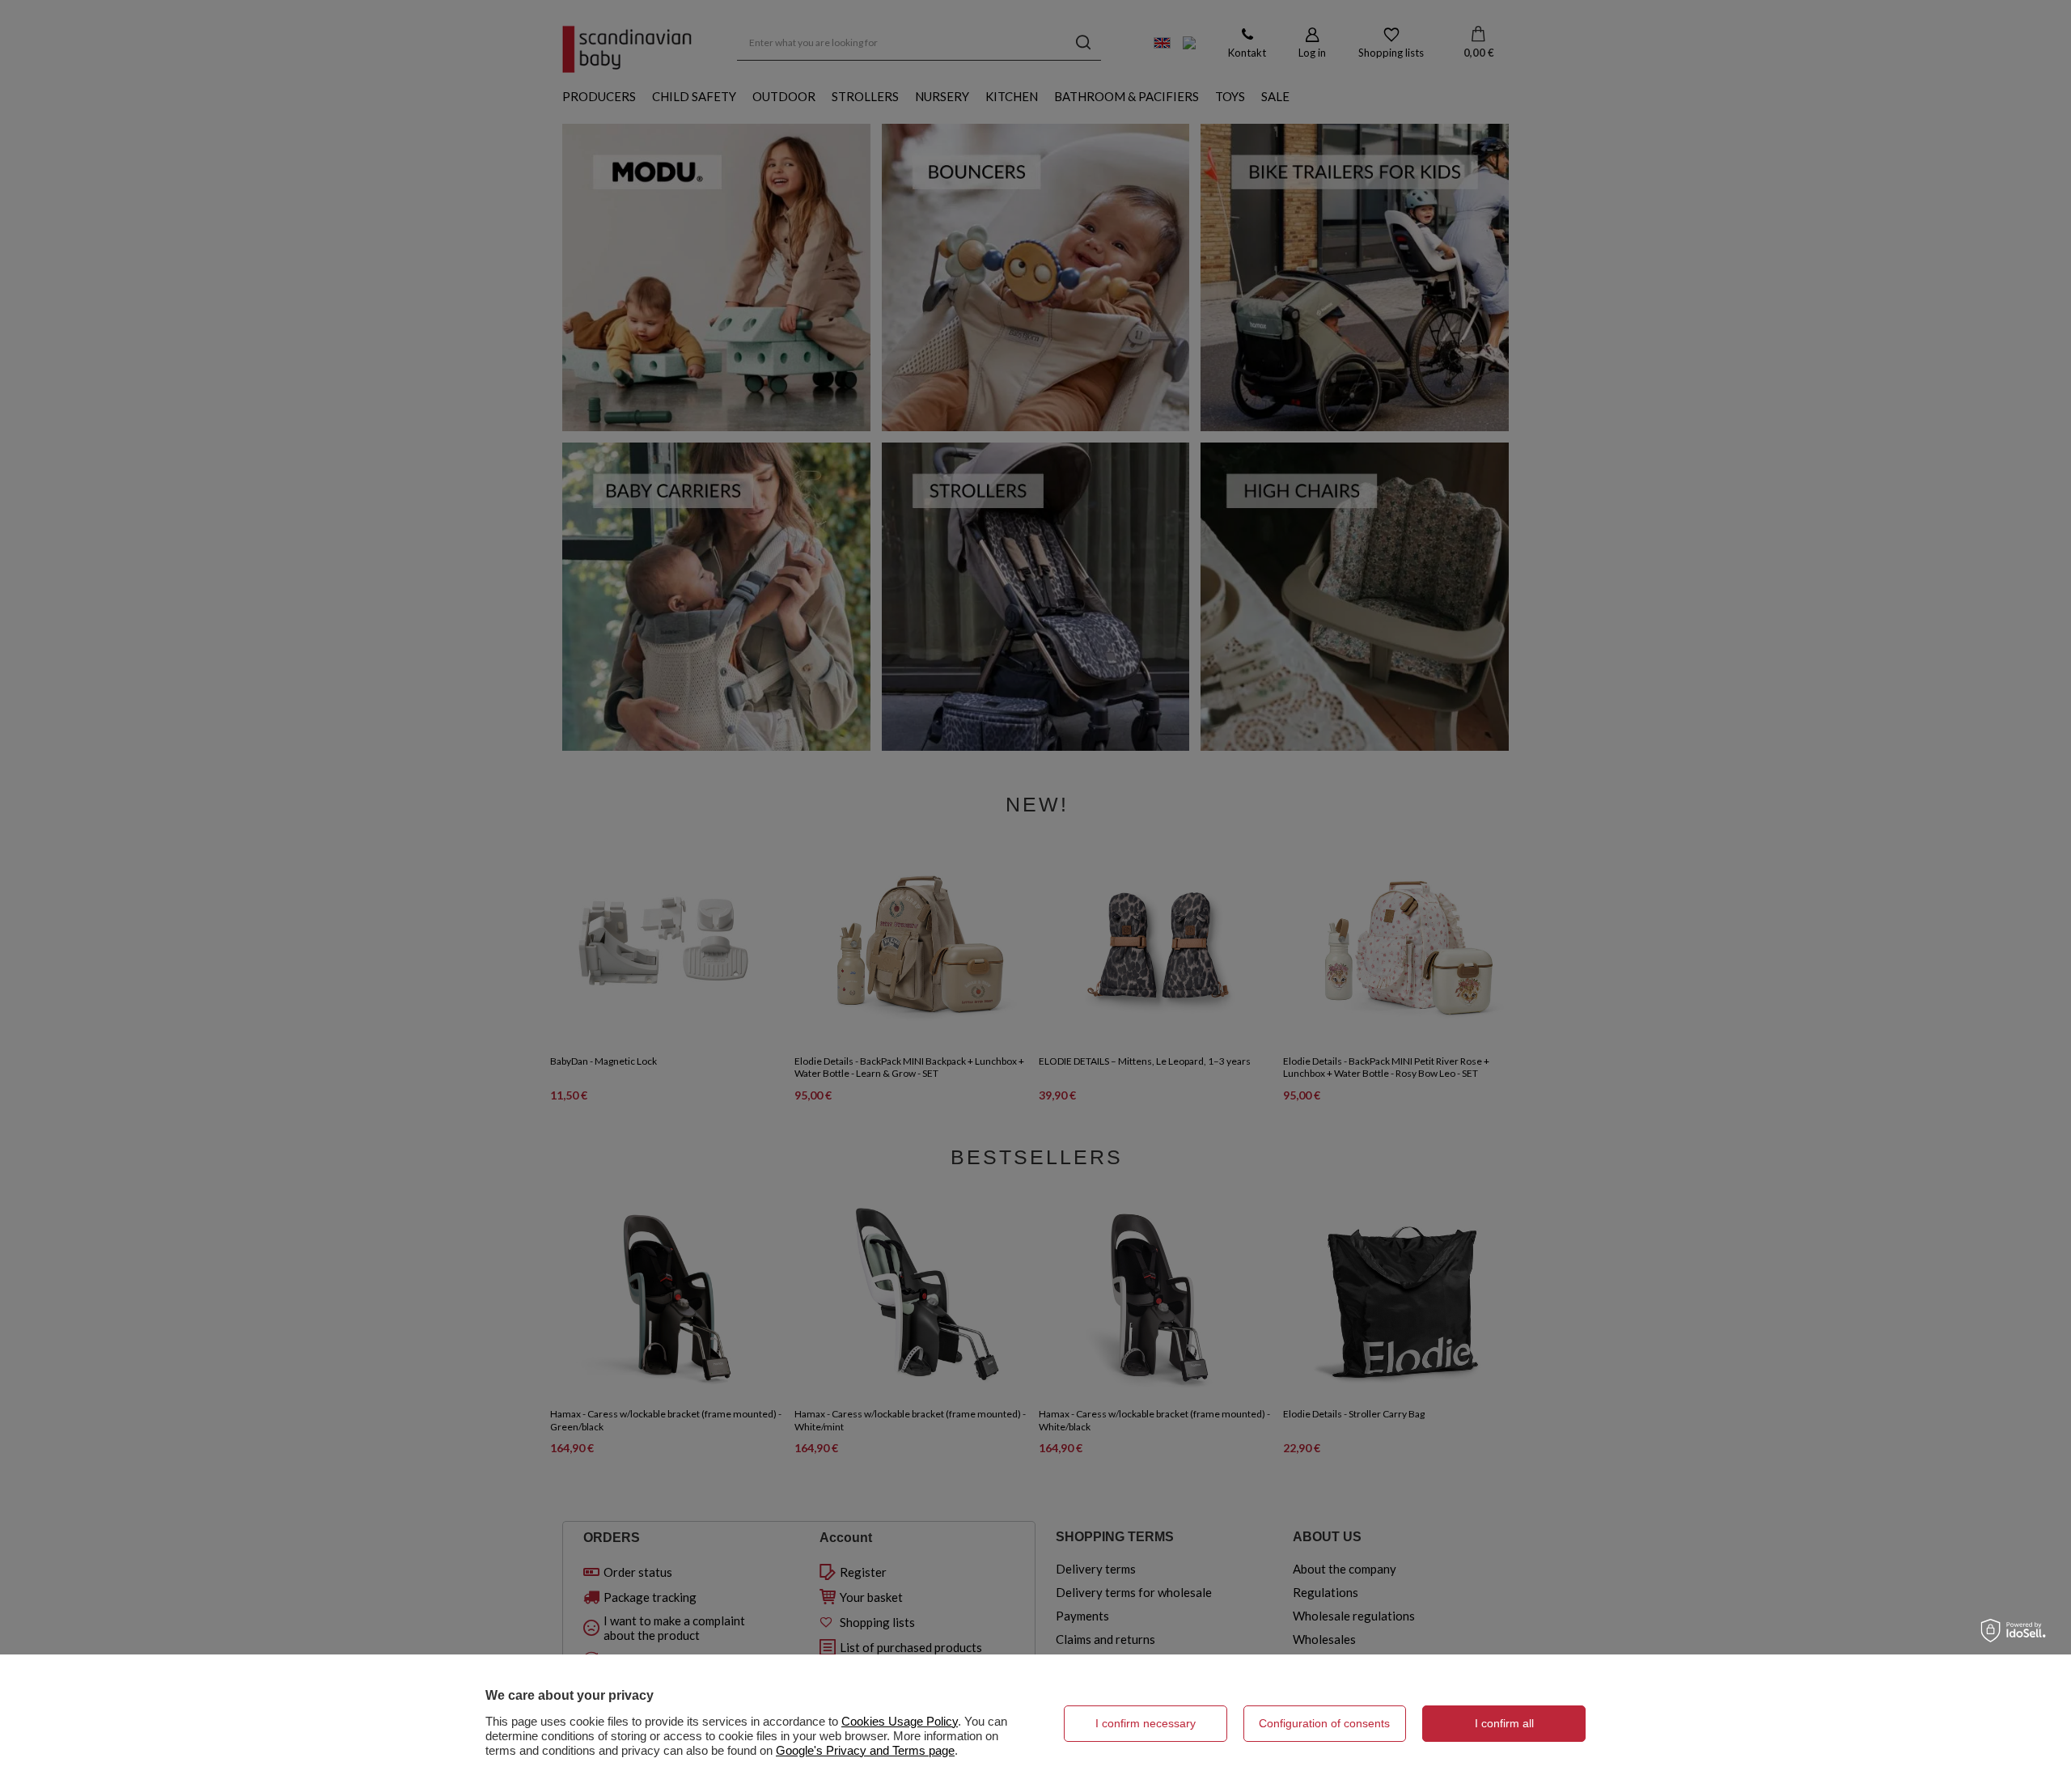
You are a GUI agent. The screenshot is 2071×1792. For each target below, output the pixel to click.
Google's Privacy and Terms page (865, 1750)
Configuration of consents (1324, 1723)
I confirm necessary (1146, 1723)
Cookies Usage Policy (900, 1721)
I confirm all (1504, 1723)
